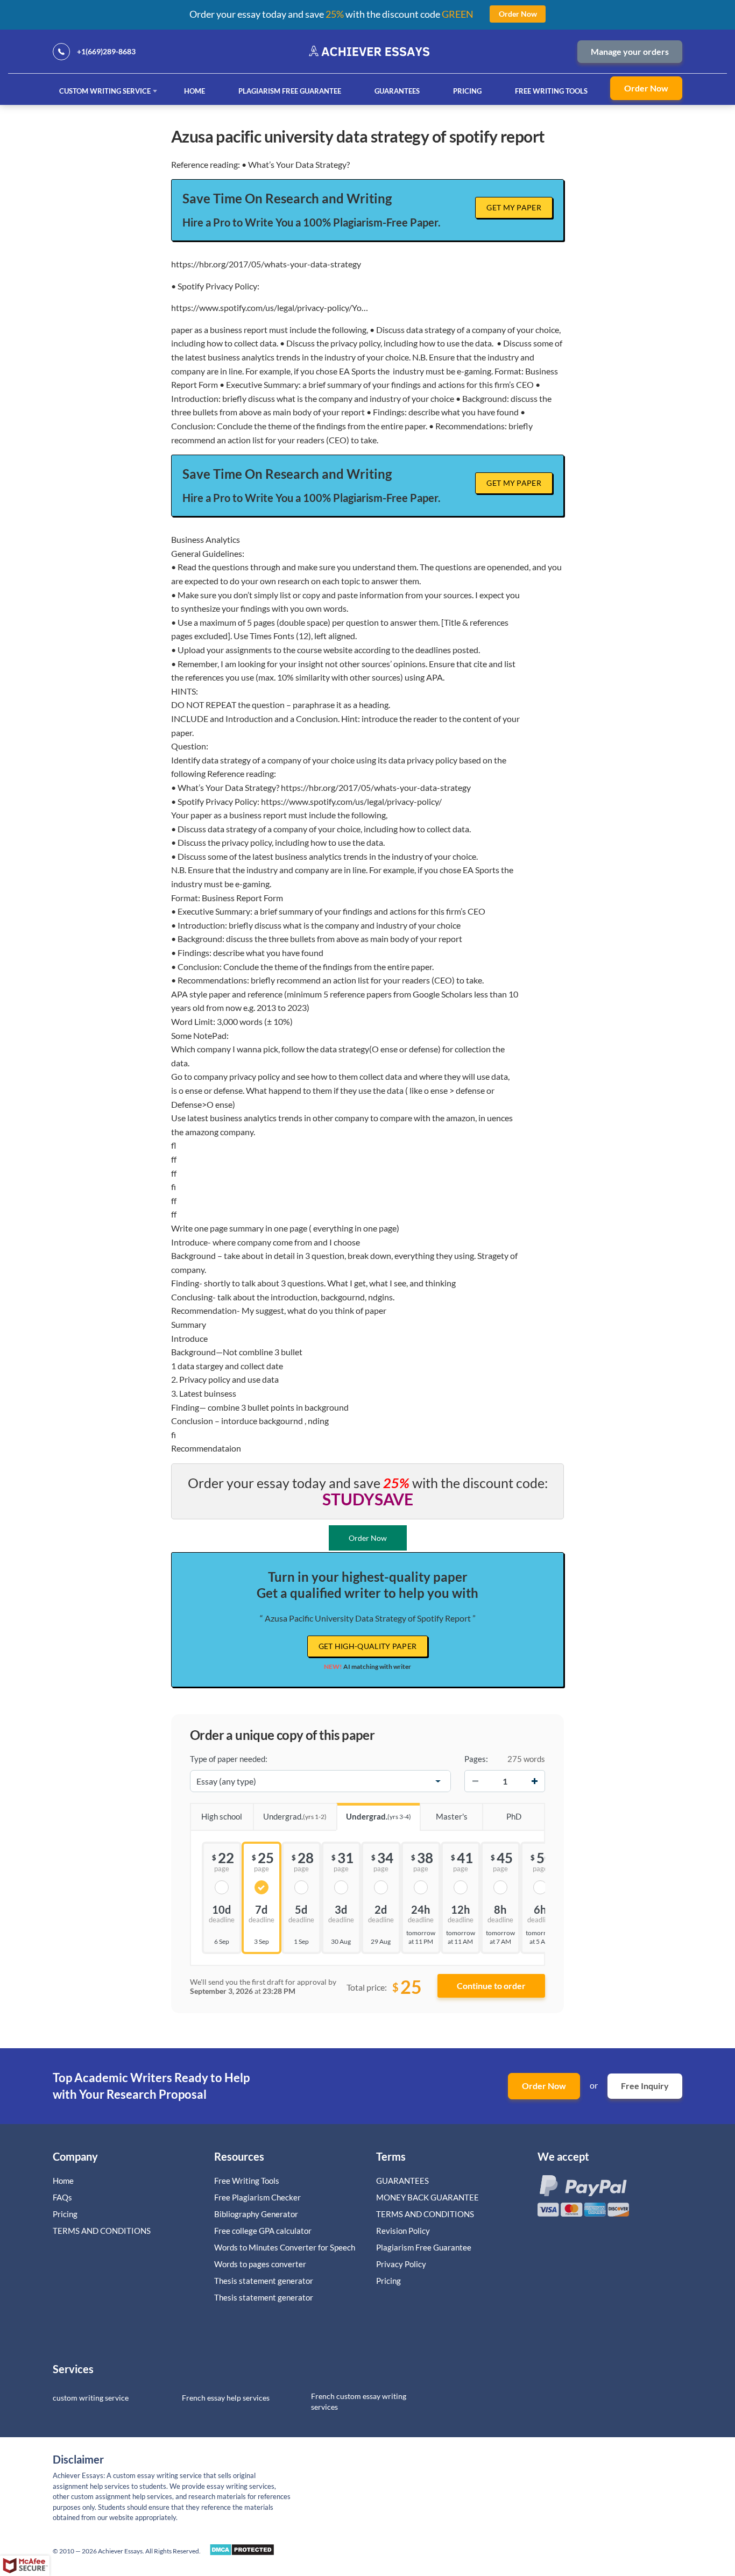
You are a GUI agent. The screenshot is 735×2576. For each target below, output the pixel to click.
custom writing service (91, 2398)
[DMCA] (242, 2553)
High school (222, 1816)
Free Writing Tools (551, 91)
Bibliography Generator (256, 2214)
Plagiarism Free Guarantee (290, 91)
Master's (452, 1816)
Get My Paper (514, 207)
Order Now (646, 88)
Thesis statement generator (264, 2281)
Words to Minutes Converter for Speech (285, 2247)
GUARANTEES (397, 91)
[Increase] (534, 1781)
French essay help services (226, 2398)
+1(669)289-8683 (106, 51)
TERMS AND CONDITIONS (103, 2231)
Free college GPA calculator (263, 2231)
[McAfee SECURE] (25, 2566)
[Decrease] (475, 1781)
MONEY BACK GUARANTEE (427, 2197)
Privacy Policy (401, 2264)
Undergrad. (295, 1816)
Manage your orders (630, 51)
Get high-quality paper (368, 1646)
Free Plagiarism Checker (257, 2197)
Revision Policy (403, 2231)
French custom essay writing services (359, 2401)
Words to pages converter (260, 2264)
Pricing (467, 91)
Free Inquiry (645, 2086)
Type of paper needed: (229, 1759)
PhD (514, 1816)
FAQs (62, 2197)
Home (195, 91)
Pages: (476, 1759)
